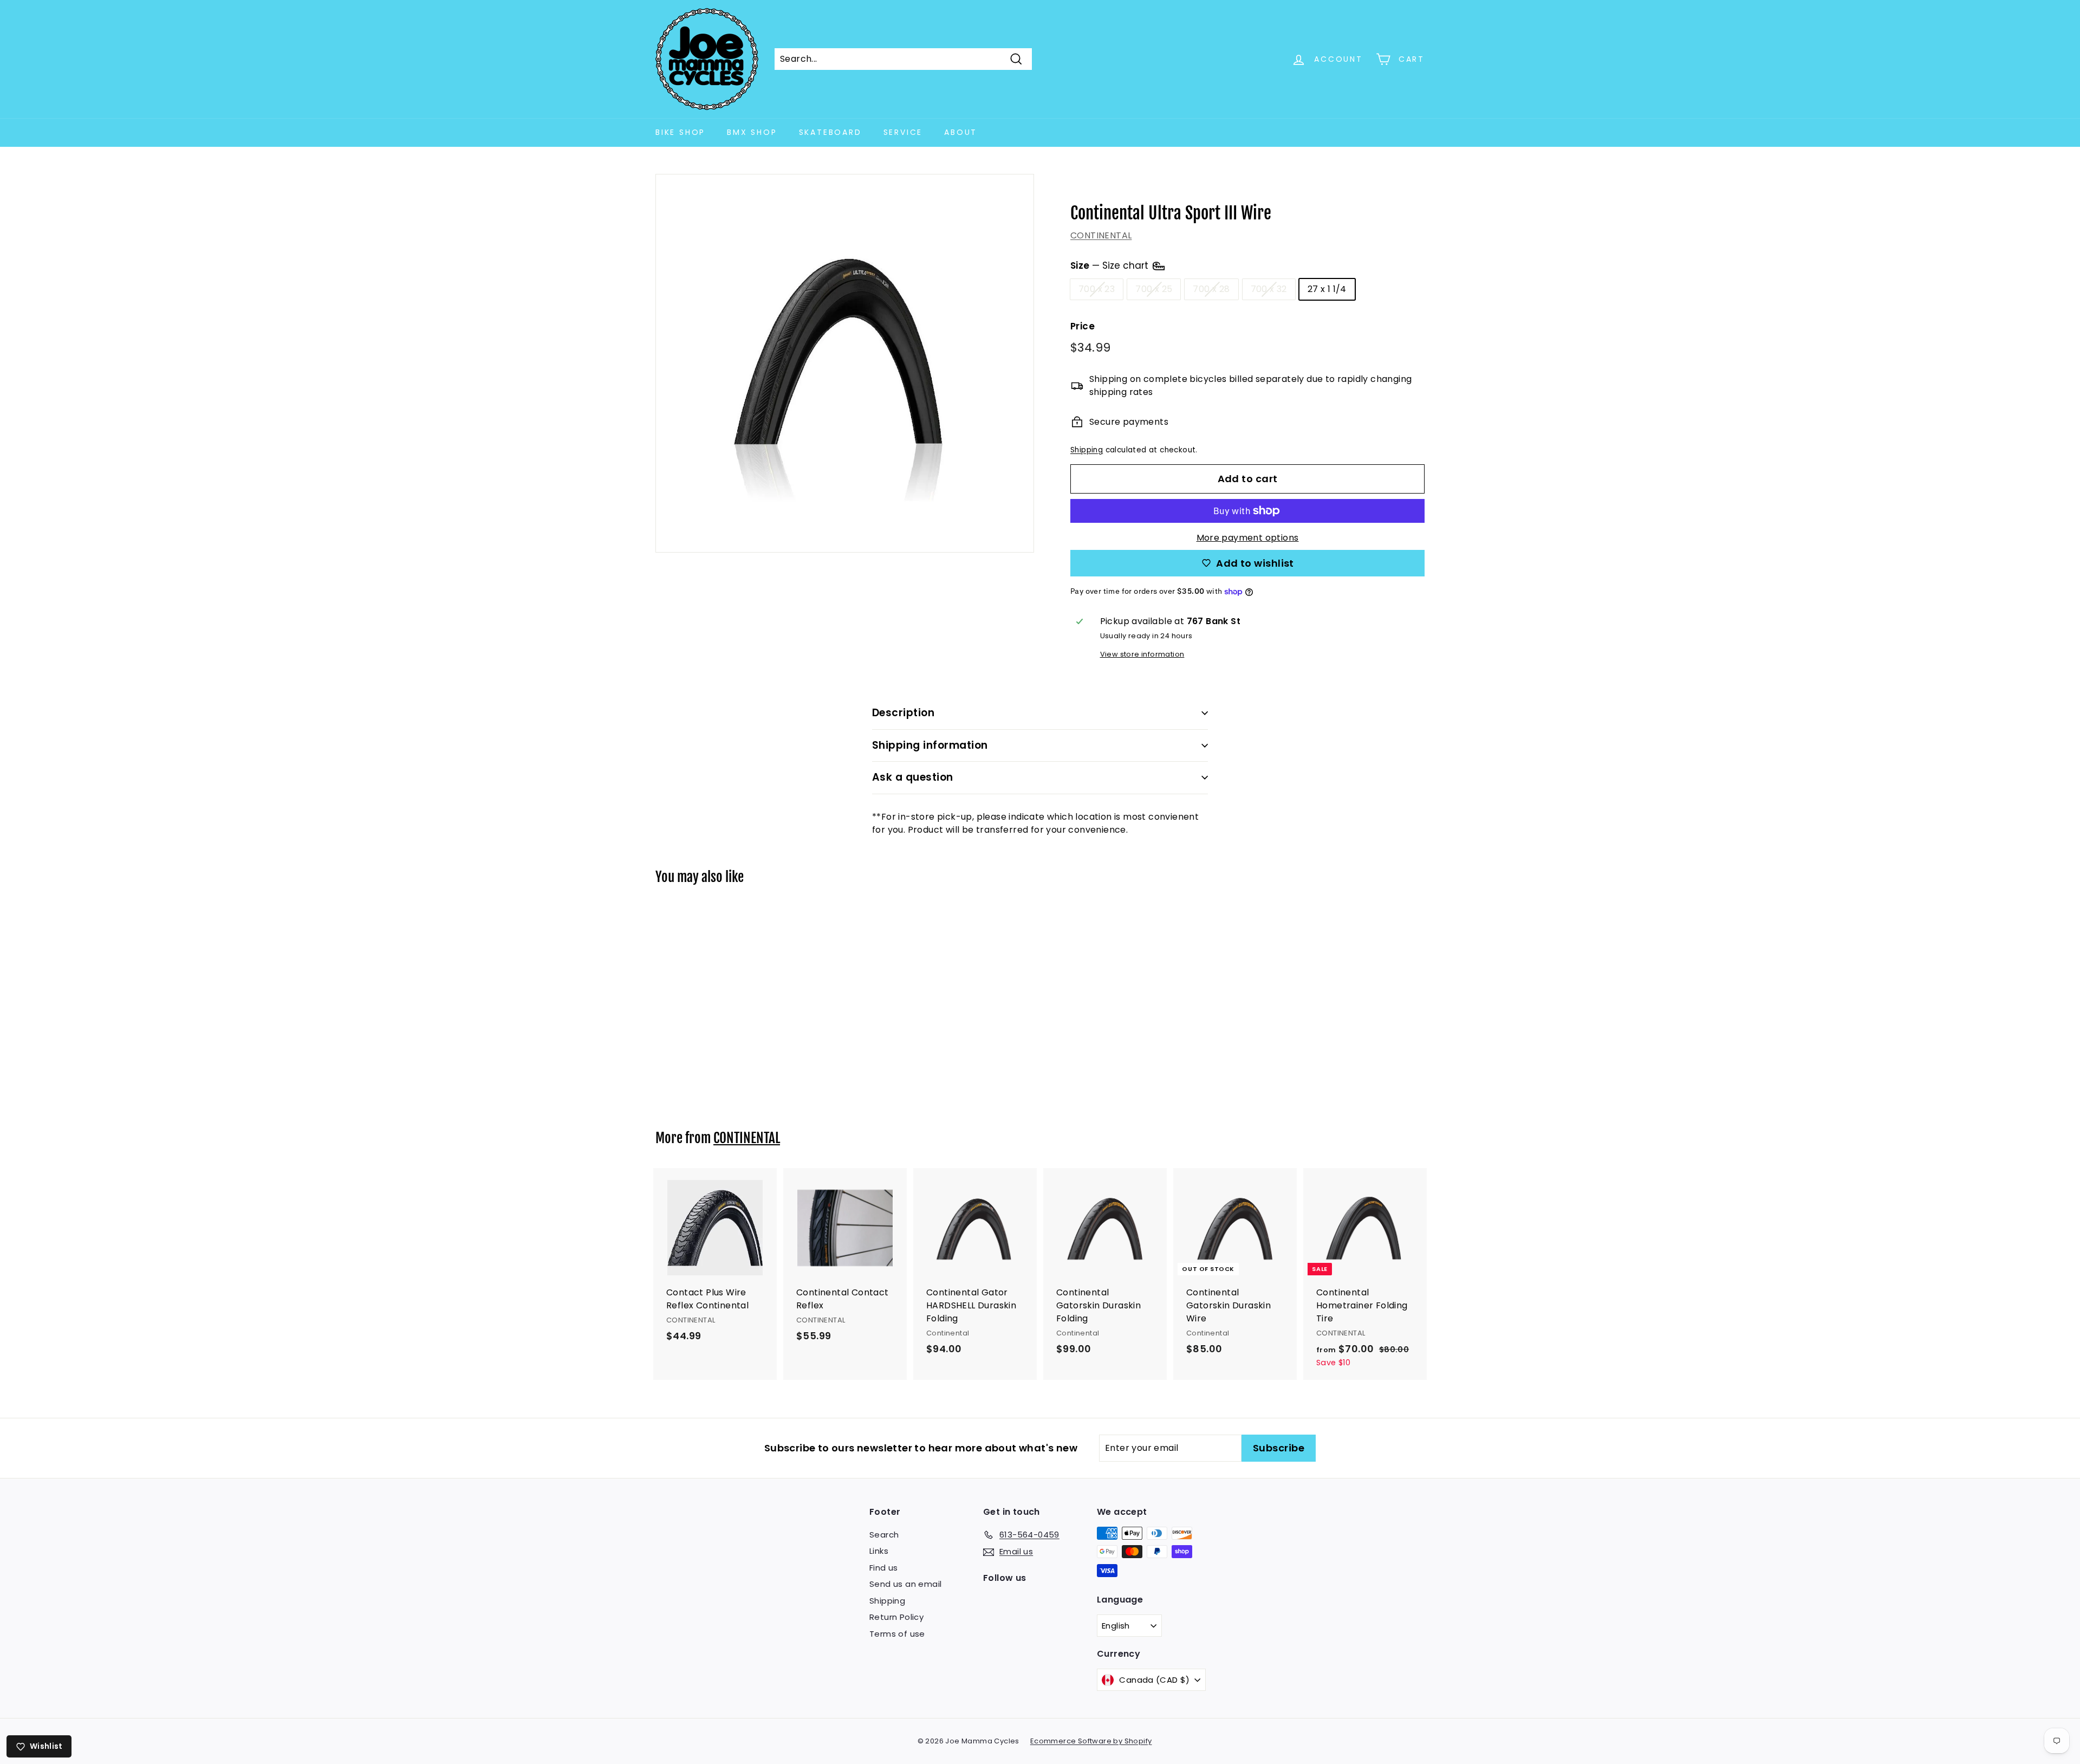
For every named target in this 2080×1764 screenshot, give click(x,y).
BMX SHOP (752, 132)
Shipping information (930, 745)
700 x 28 (1211, 289)
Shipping (1087, 450)
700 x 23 (1097, 289)
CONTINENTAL (1101, 235)
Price (1083, 326)
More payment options (1248, 538)
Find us (884, 1568)
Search (884, 1535)
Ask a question (913, 777)
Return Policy (896, 1617)
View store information (1142, 654)
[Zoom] (845, 363)
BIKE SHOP (680, 132)
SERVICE (903, 132)
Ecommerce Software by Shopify (1091, 1741)
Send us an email (905, 1584)
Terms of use (897, 1634)
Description (903, 713)
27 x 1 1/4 (1327, 289)
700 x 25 (1154, 289)
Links (879, 1551)
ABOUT (961, 132)
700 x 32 (1269, 289)
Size (1111, 265)
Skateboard (830, 132)
